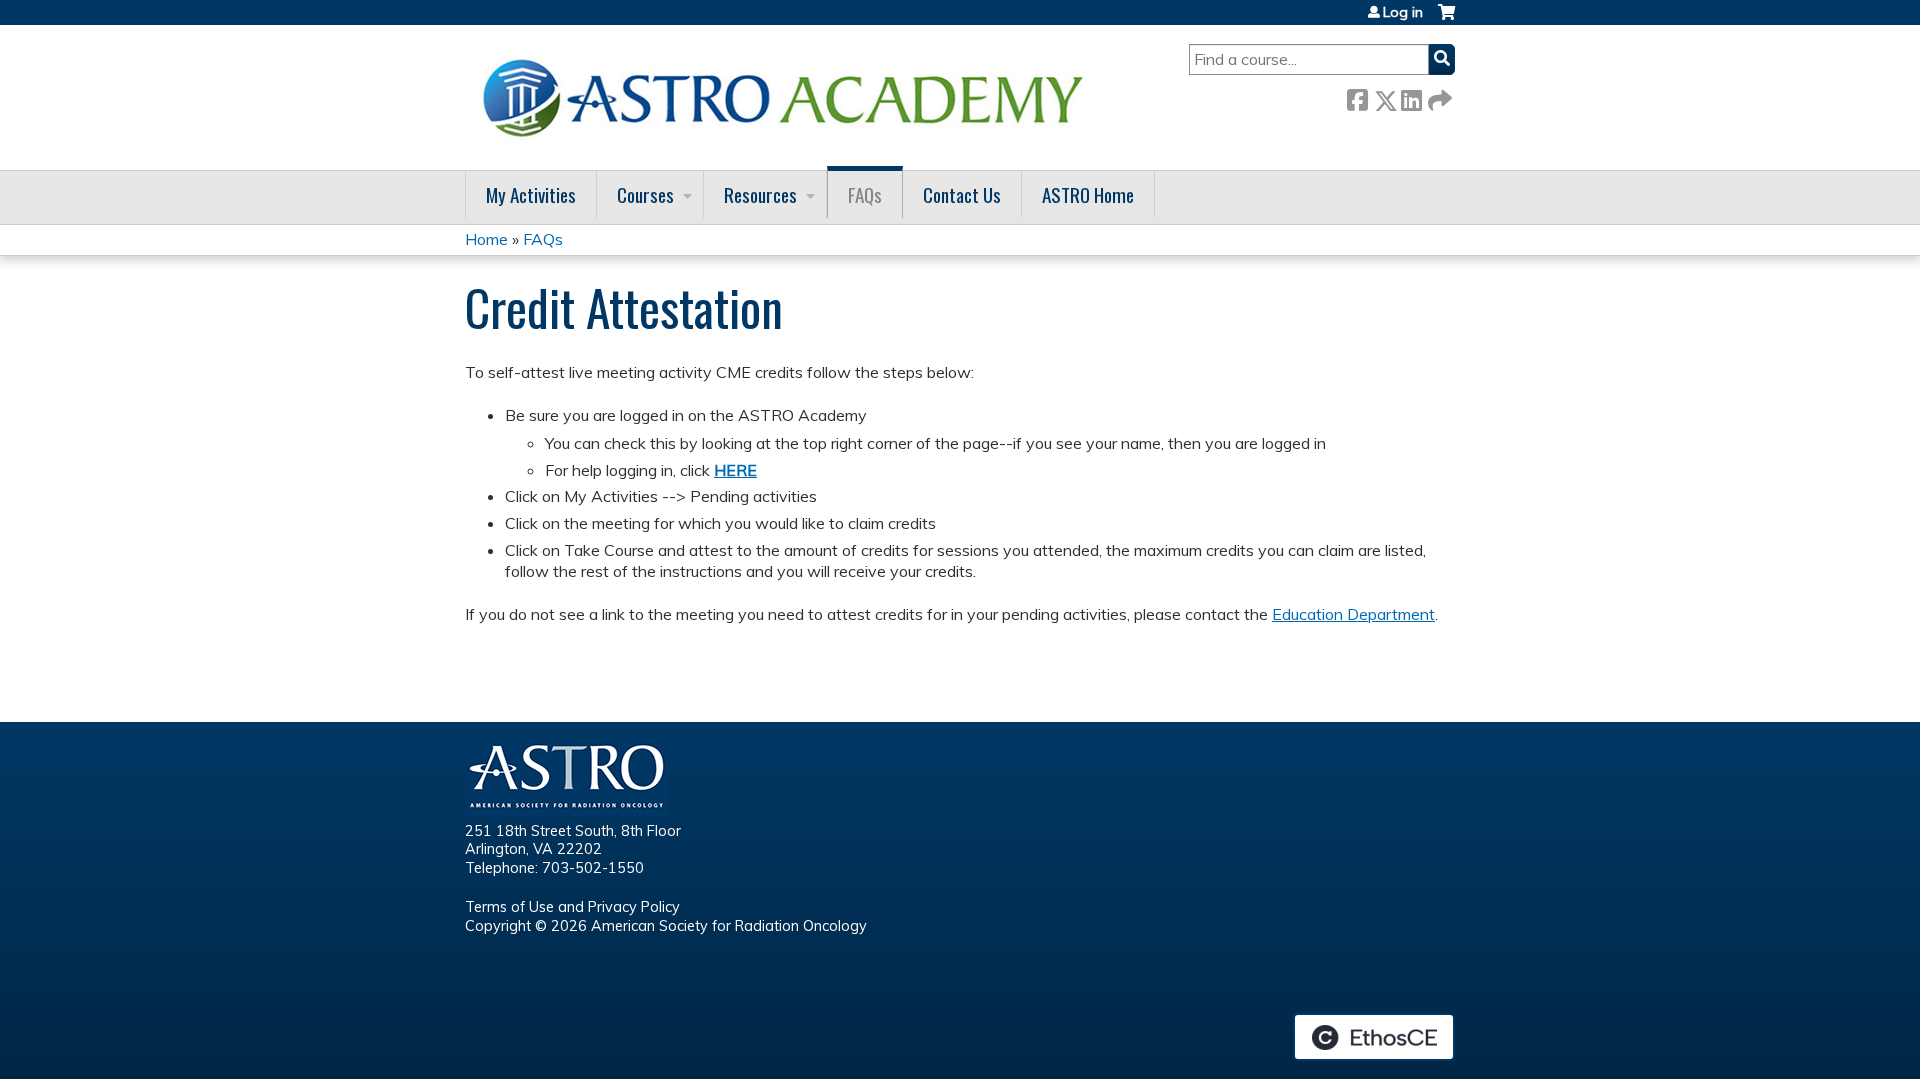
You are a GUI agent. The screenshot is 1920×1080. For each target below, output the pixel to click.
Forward (1438, 96)
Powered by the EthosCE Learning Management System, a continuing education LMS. (1374, 1037)
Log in (1403, 12)
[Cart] (1446, 19)
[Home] (790, 97)
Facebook (1357, 96)
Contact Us (962, 194)
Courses (645, 194)
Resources (760, 194)
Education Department (1353, 614)
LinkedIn (1411, 96)
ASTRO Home (1088, 194)
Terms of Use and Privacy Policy (572, 907)
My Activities (531, 194)
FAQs (865, 194)
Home (486, 239)
